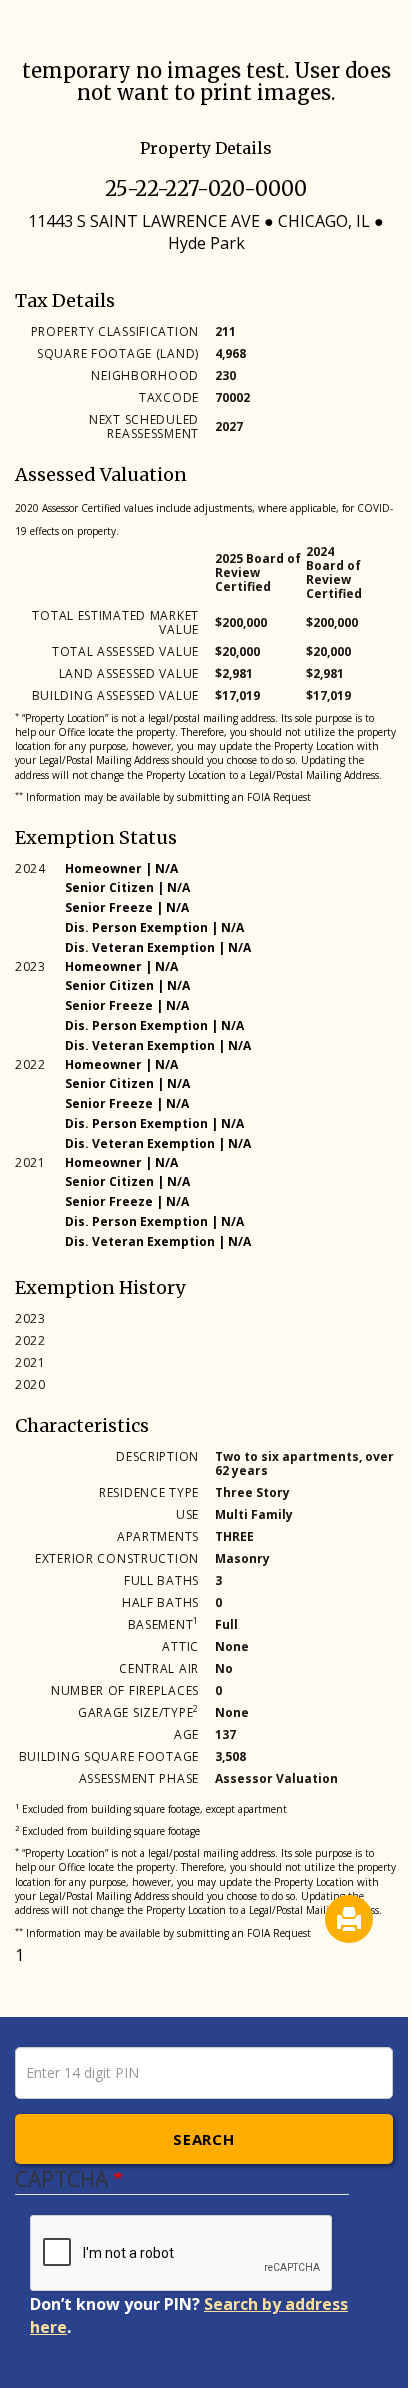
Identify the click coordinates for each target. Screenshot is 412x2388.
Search (203, 2139)
